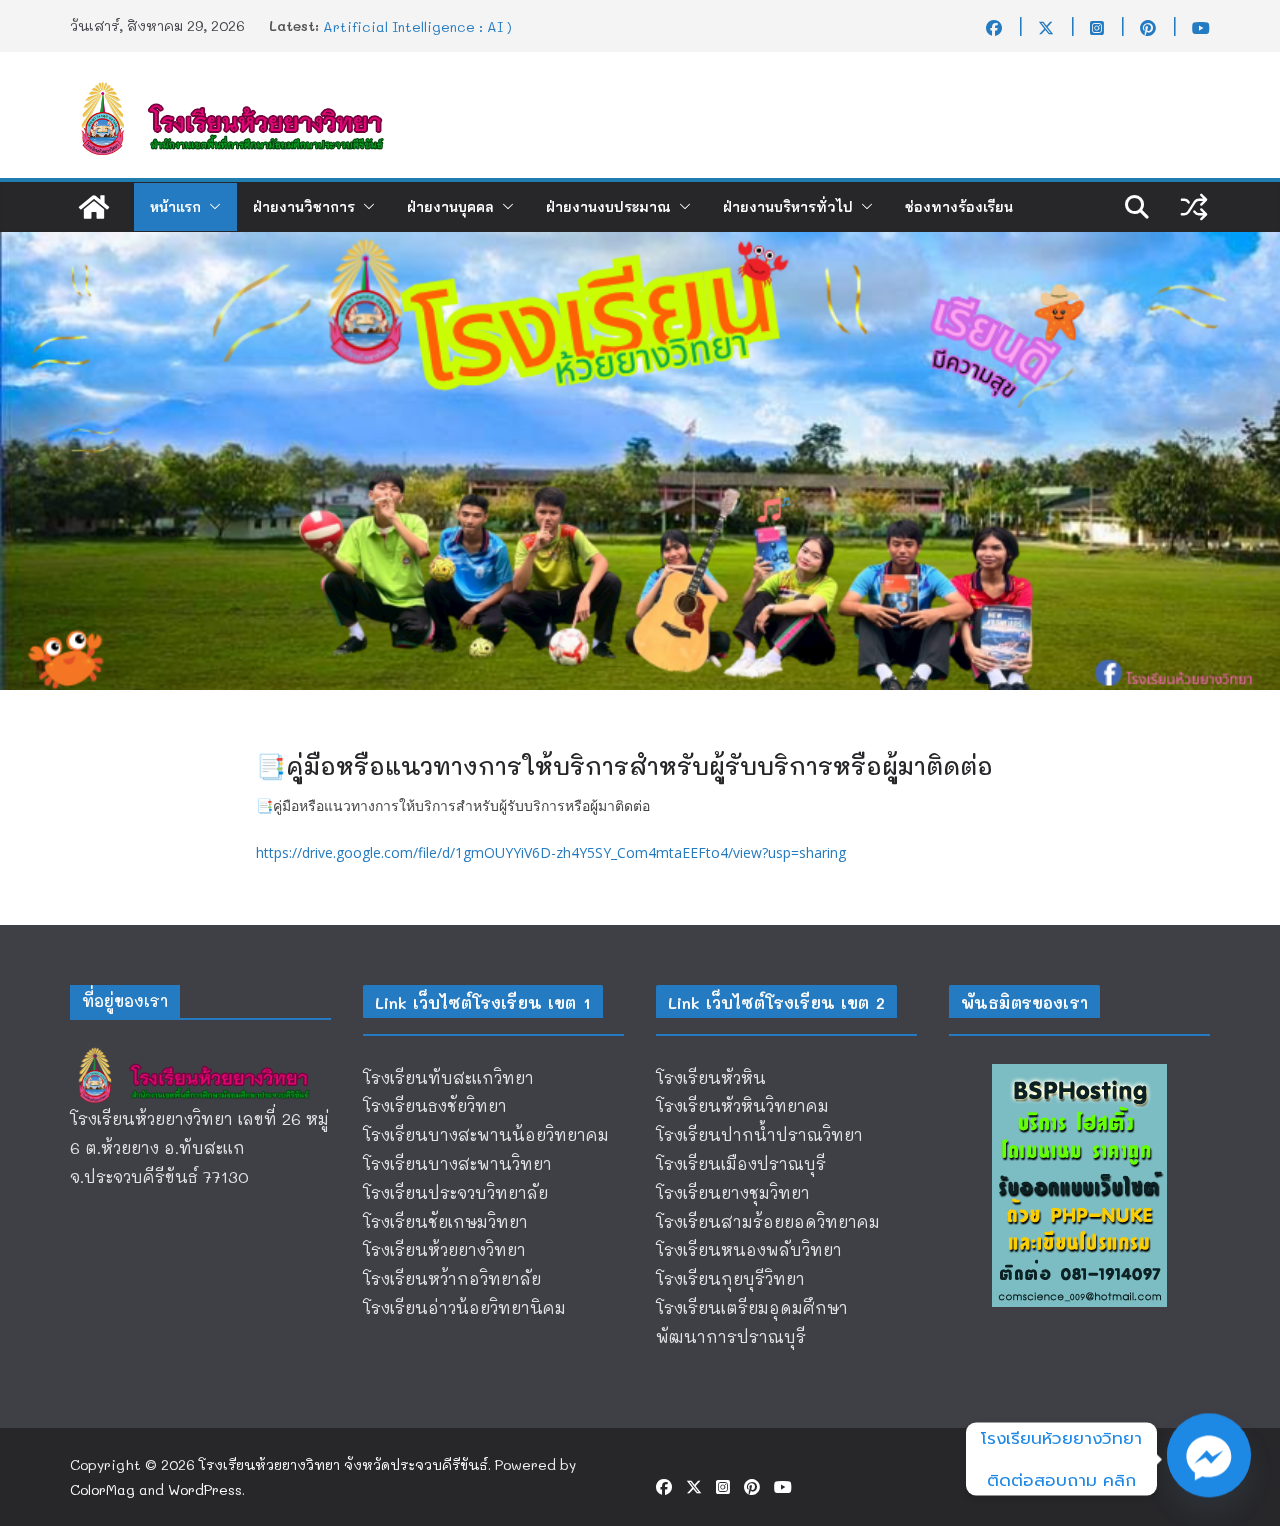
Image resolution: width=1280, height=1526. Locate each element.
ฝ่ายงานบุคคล (450, 207)
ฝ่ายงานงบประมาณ (608, 207)
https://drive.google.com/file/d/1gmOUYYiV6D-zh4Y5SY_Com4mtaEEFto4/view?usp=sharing (551, 852)
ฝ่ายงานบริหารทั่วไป (788, 207)
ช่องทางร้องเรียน (959, 207)
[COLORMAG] (200, 1053)
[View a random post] (1194, 207)
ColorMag (102, 1489)
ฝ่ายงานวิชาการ (304, 207)
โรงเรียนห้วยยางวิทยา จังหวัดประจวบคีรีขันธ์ (343, 1464)
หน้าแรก (175, 207)
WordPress (205, 1489)
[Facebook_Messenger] (1209, 1459)
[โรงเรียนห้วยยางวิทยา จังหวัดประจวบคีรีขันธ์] (94, 207)
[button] (211, 207)
